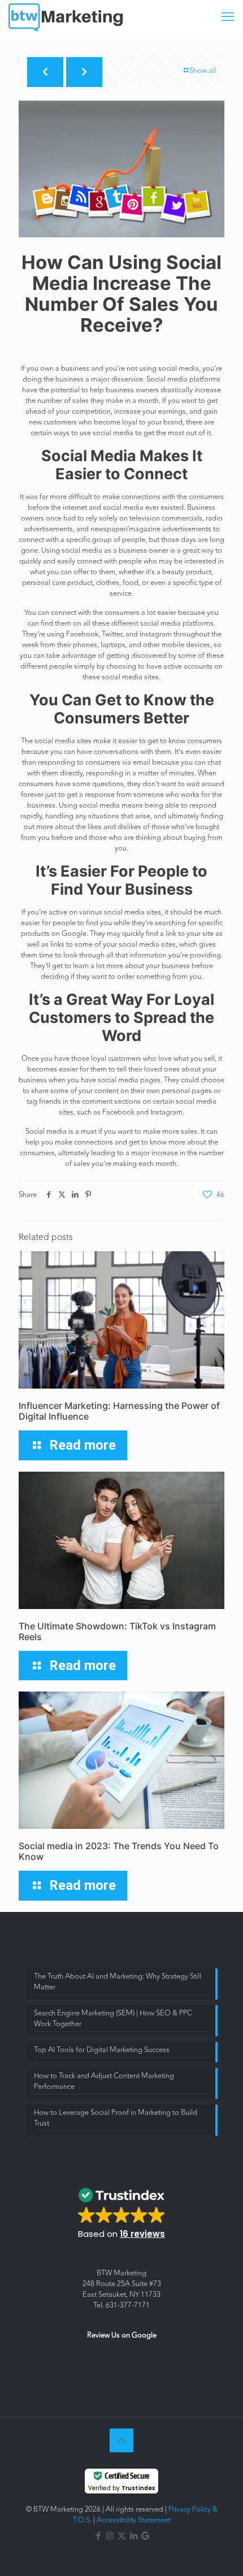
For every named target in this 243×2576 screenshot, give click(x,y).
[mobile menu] (228, 17)
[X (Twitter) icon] (122, 2536)
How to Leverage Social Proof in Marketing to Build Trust (116, 2118)
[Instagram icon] (110, 2536)
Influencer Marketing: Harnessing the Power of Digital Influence (119, 1411)
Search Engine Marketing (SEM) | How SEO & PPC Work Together (113, 2019)
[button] (122, 2210)
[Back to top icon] (121, 2440)
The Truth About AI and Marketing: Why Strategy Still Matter (118, 1982)
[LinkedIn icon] (134, 2536)
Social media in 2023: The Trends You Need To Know (119, 1851)
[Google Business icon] (145, 2536)
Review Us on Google (122, 2335)
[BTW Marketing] (67, 17)
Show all (203, 71)
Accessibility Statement (134, 2520)
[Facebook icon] (98, 2536)
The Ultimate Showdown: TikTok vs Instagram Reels (117, 1631)
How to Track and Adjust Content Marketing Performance (104, 2081)
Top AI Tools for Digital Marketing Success (102, 2050)
